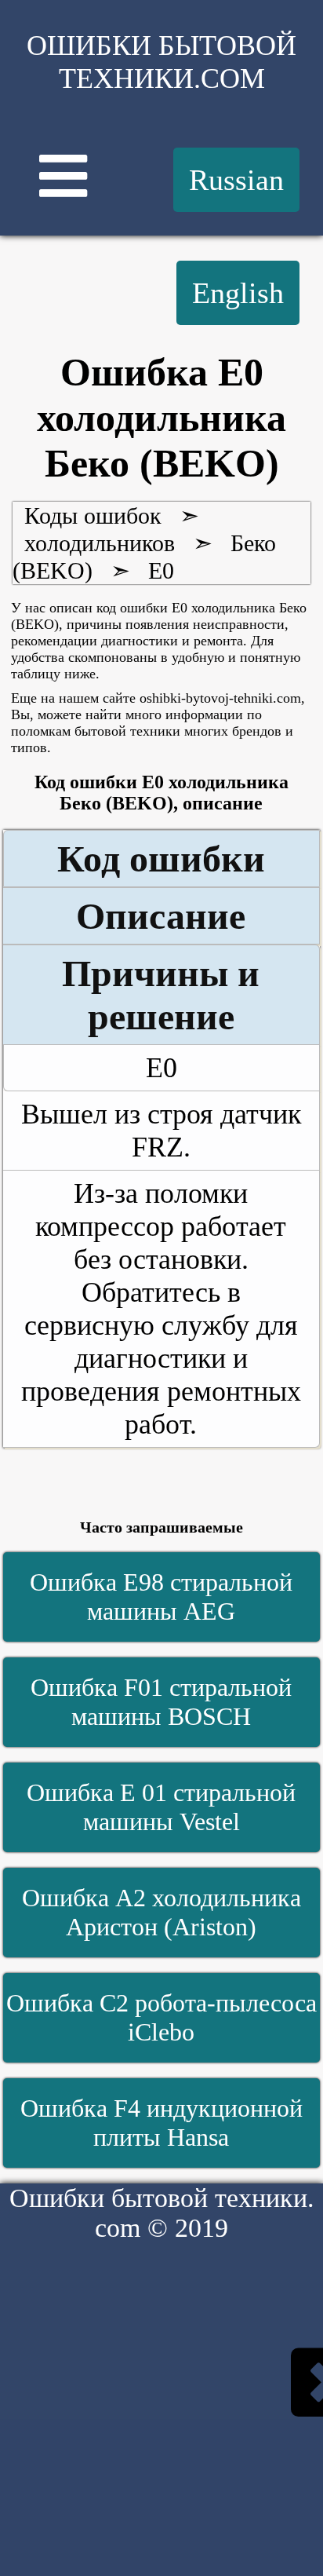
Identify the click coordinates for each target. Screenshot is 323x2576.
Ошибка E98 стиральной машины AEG (161, 1597)
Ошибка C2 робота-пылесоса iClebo (161, 2017)
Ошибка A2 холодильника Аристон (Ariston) (161, 1912)
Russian (236, 180)
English (238, 293)
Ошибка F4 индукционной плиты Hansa (161, 2123)
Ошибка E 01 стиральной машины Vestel (161, 1807)
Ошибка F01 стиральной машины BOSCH (161, 1702)
